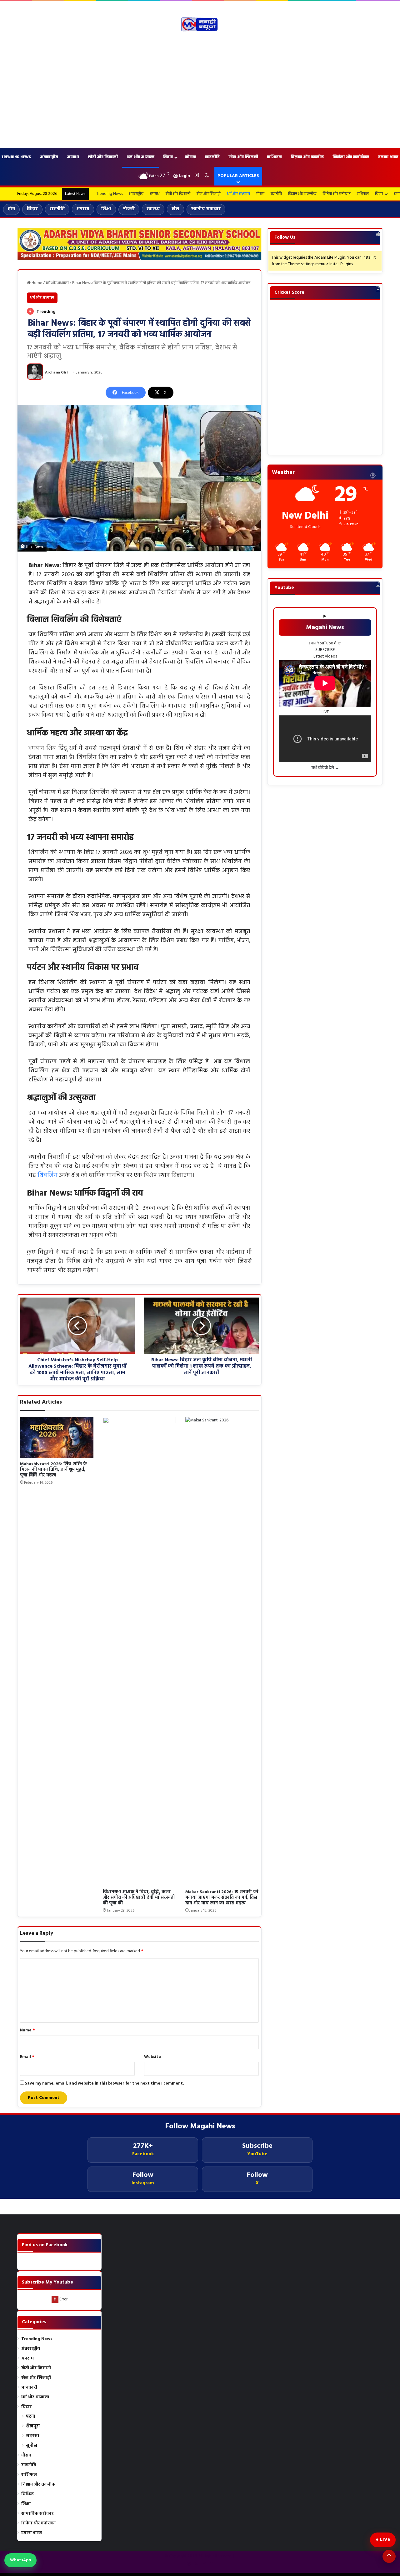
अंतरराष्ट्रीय (49, 157)
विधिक (27, 2494)
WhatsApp (20, 2560)
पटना (31, 2417)
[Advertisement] (200, 92)
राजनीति (212, 157)
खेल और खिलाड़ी (243, 157)
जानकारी (29, 2388)
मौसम (190, 157)
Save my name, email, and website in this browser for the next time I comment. (105, 2083)
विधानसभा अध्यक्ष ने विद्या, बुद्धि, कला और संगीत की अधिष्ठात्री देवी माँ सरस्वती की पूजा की (139, 1898)
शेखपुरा (33, 2426)
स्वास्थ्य (153, 209)
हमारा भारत (32, 2533)
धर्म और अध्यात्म (140, 157)
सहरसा (33, 2436)
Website (152, 2057)
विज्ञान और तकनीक (307, 157)
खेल (175, 209)
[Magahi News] (200, 24)
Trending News (110, 194)
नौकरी (129, 209)
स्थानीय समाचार (206, 209)
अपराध (73, 157)
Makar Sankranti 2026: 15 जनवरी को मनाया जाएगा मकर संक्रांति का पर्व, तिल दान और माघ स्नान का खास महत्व (222, 1898)
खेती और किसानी (103, 157)
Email (27, 2057)
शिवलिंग (47, 1175)
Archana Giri (56, 373)
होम (11, 209)
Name (27, 2030)
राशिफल (274, 157)
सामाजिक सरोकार (37, 2514)
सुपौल (32, 2446)
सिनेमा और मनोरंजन (351, 157)
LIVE (385, 2540)
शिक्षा (106, 209)
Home (36, 283)
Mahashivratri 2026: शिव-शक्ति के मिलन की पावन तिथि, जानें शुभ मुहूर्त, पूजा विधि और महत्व (53, 1470)
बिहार (168, 157)
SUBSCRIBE (325, 650)
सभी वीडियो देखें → (325, 768)
